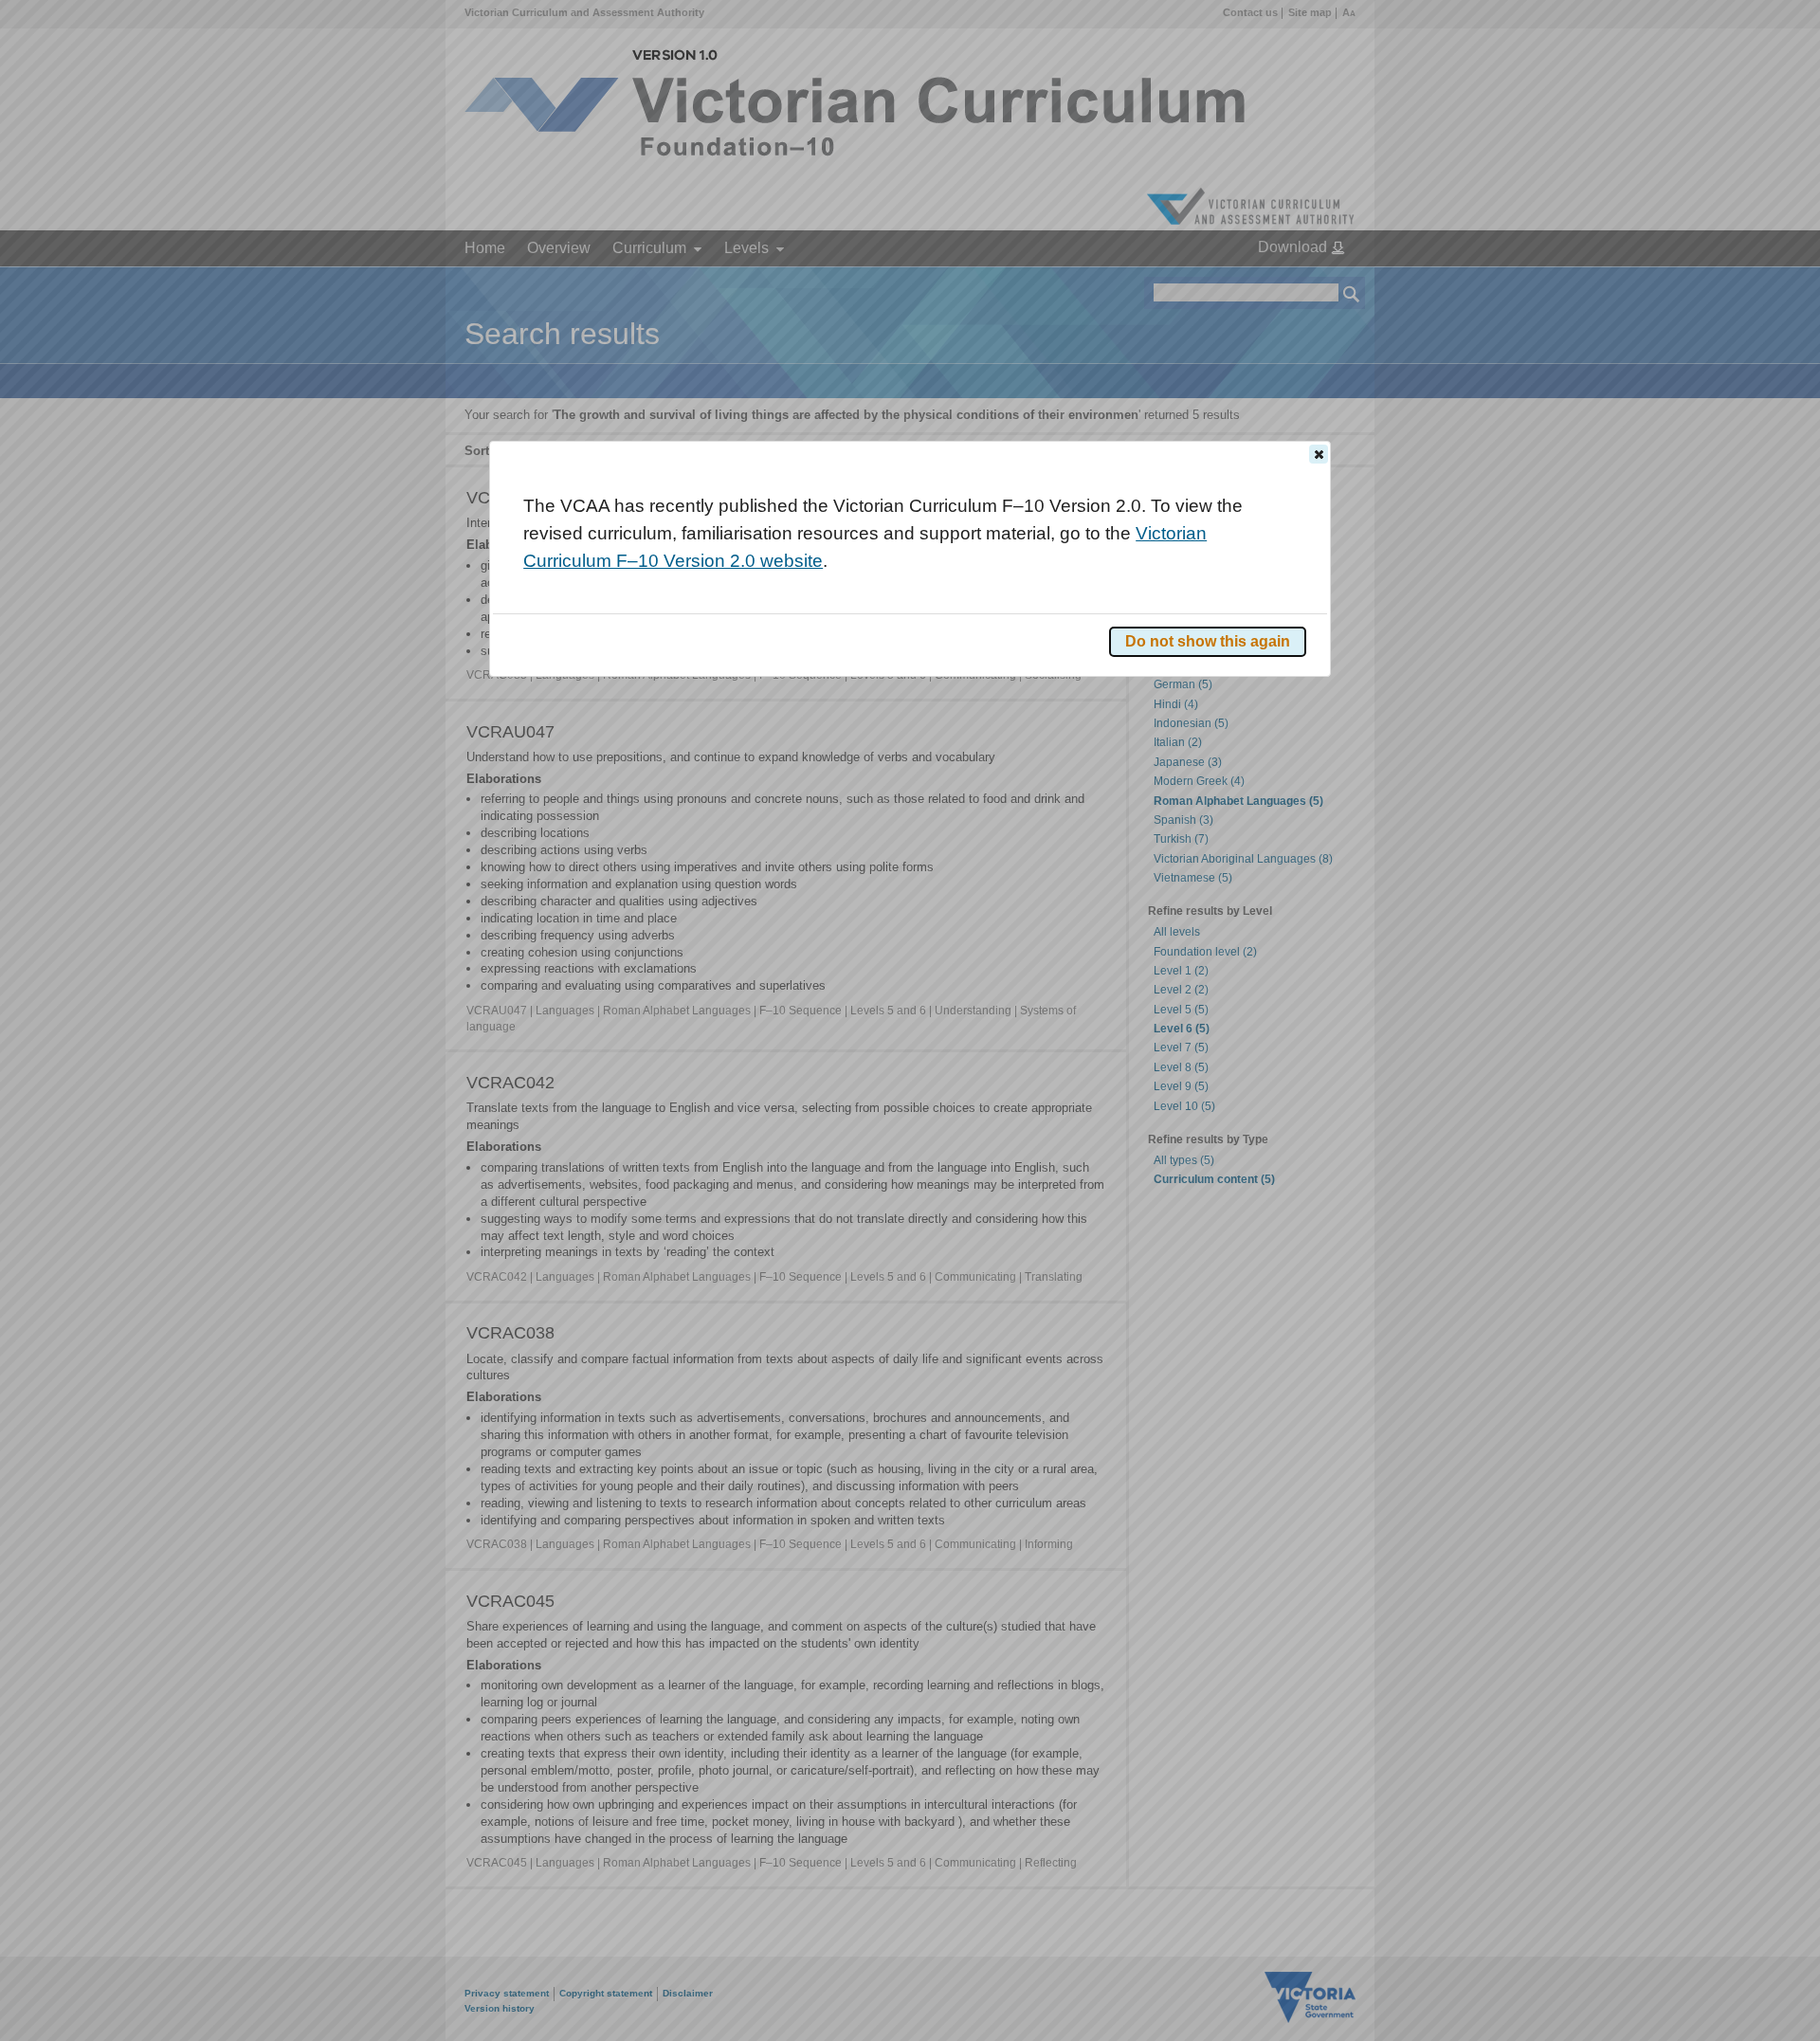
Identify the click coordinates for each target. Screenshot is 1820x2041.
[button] (1319, 454)
